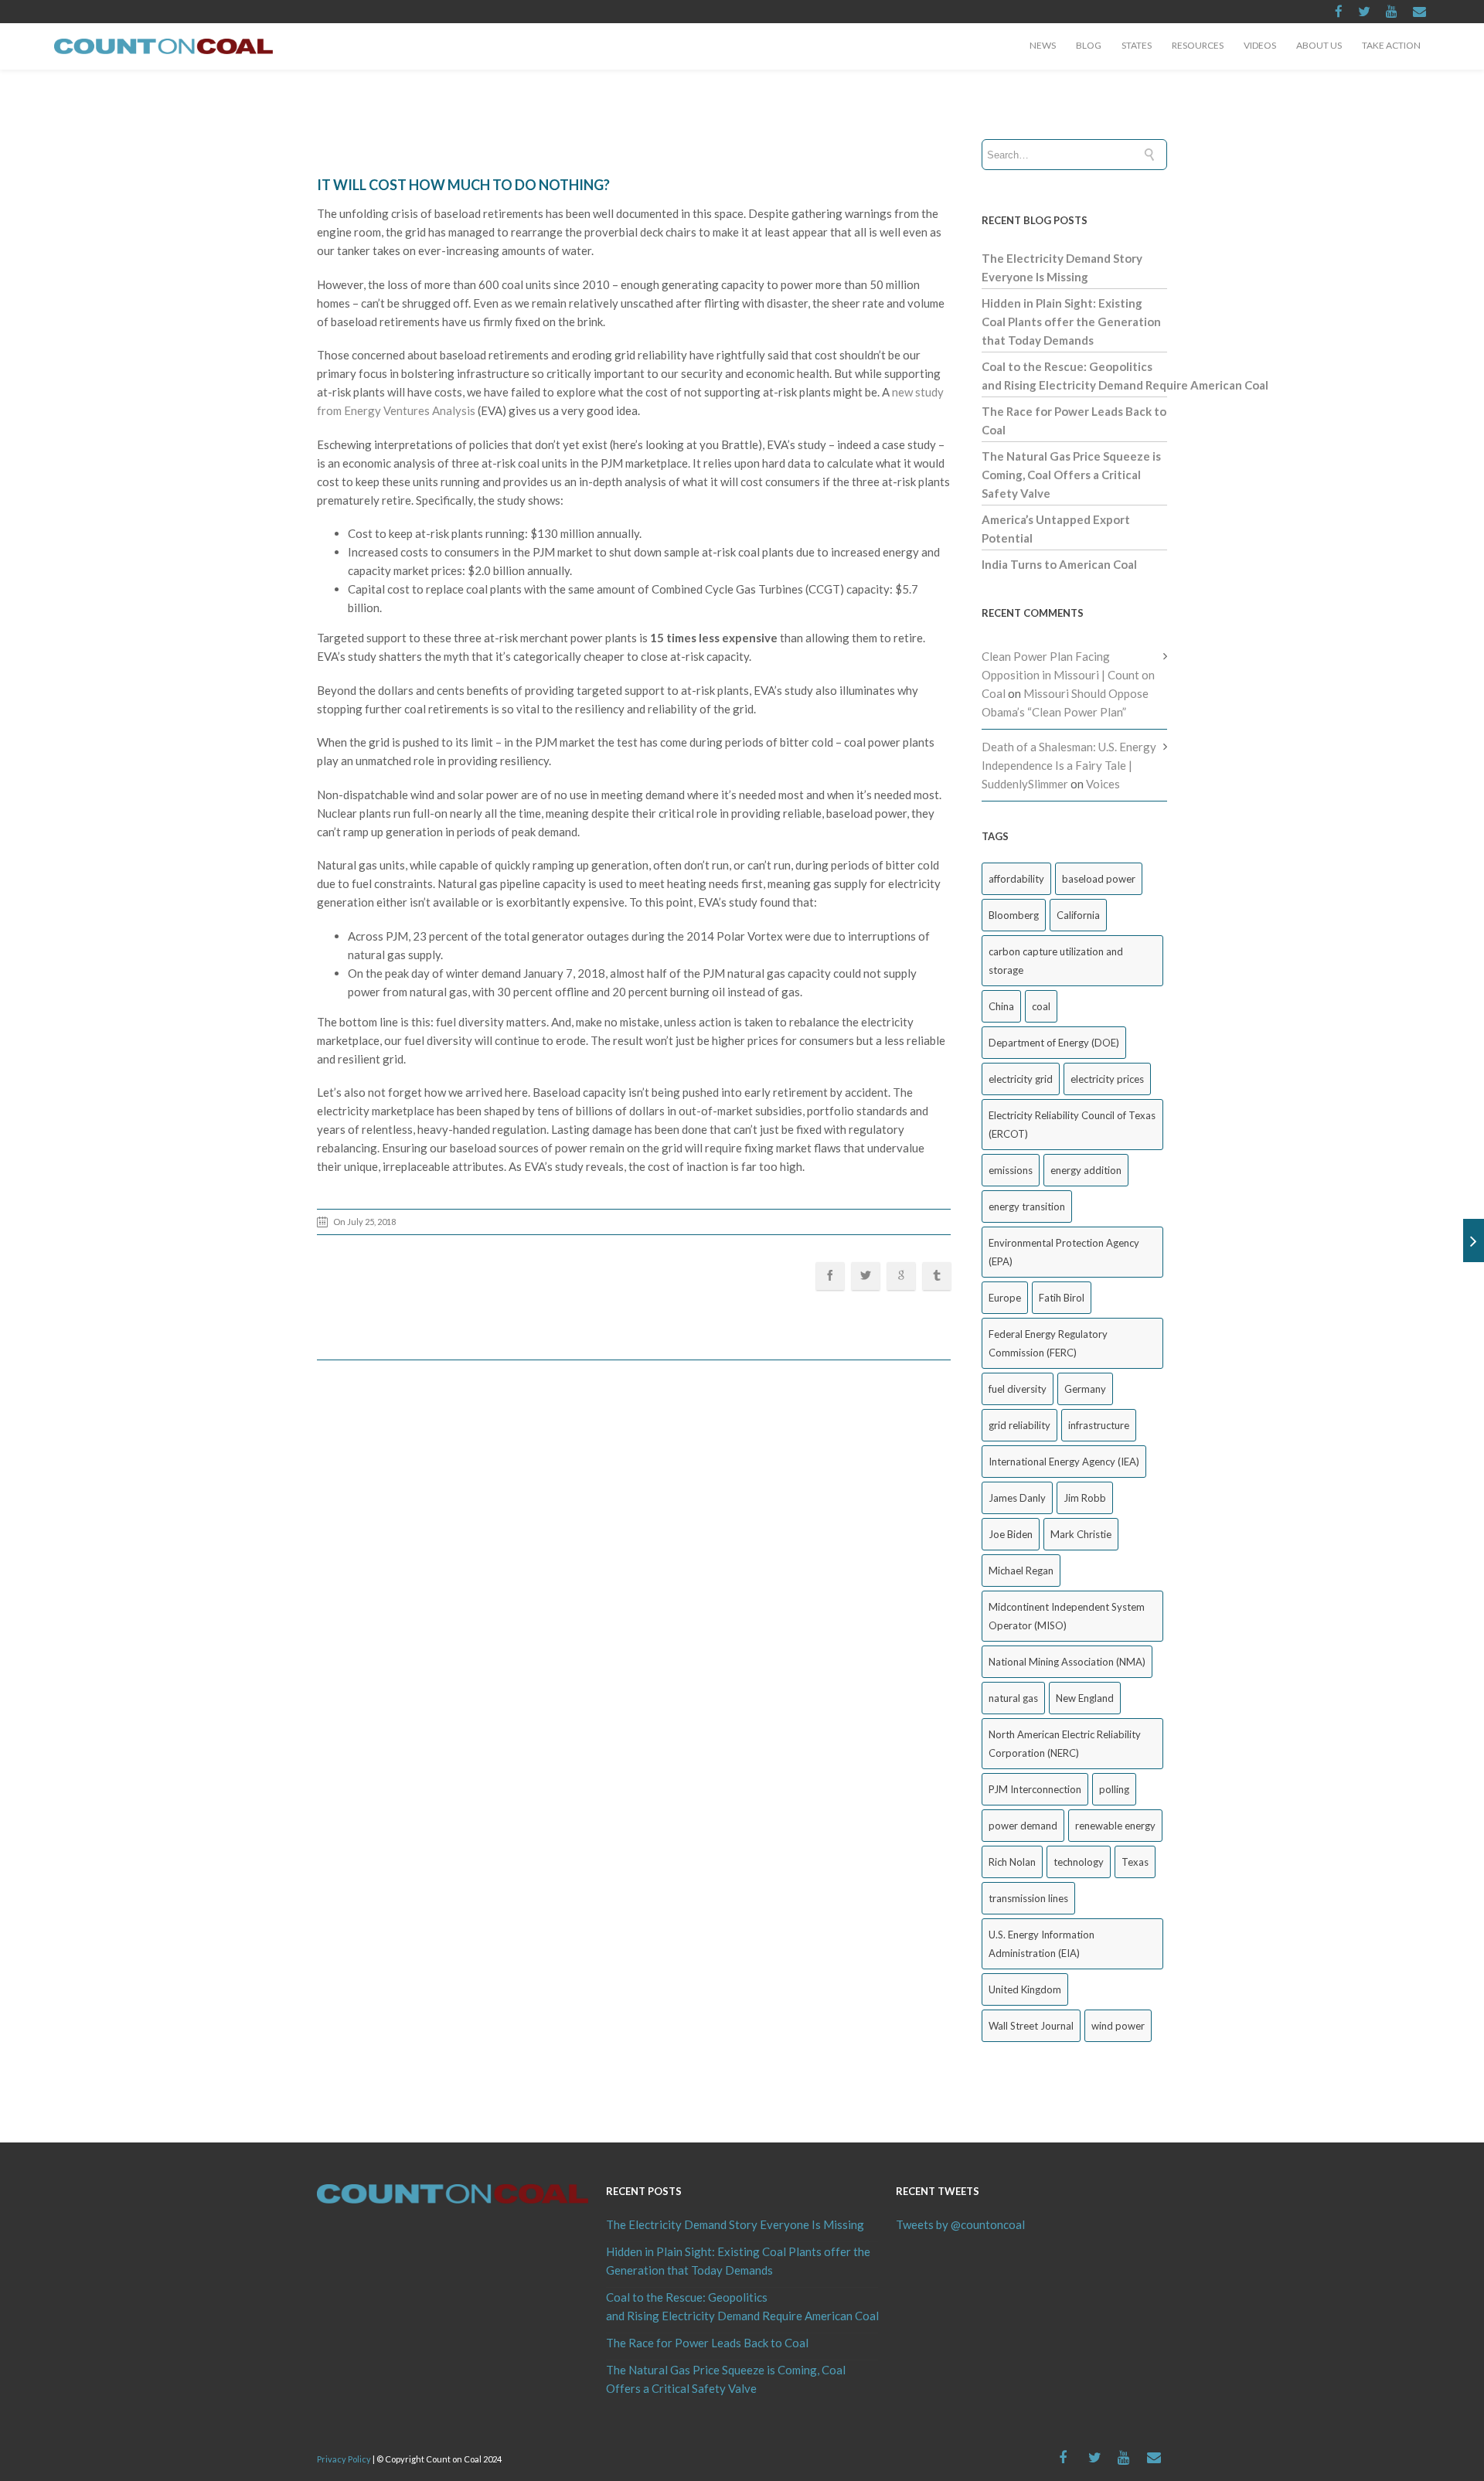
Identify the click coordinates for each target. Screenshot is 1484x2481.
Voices (1103, 784)
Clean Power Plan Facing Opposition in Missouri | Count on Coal (1068, 675)
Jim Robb (1085, 1498)
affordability (1016, 879)
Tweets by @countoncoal (960, 2224)
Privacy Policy (344, 2459)
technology (1079, 1862)
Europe (1005, 1298)
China (1001, 1006)
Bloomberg (1014, 915)
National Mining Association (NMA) (1067, 1662)
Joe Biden (1011, 1534)
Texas (1135, 1862)
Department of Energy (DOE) (1054, 1043)
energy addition (1086, 1170)
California (1078, 915)
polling (1114, 1789)
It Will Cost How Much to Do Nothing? (463, 185)
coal (1041, 1006)
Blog (1089, 45)
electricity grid (1021, 1079)
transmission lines (1028, 1898)
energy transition (1027, 1206)
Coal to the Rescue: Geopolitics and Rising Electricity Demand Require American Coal (742, 2306)
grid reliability (1019, 1425)
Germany (1085, 1389)
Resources (1198, 45)
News (1043, 45)
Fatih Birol (1062, 1298)
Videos (1260, 45)
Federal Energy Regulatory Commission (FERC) (1048, 1343)
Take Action (1391, 45)
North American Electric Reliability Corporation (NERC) (1065, 1744)
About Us (1319, 45)
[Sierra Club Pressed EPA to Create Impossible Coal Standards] (1474, 1240)
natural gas (1013, 1698)
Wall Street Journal (1031, 2026)
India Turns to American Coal (1059, 564)
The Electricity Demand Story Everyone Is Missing (735, 2224)
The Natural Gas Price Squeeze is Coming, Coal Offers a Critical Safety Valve (1071, 475)
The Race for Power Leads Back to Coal (707, 2343)
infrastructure (1099, 1425)
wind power (1118, 2026)
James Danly (1017, 1498)
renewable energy (1115, 1826)
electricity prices (1107, 1079)
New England (1085, 1698)
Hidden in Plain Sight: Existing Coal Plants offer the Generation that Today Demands (1071, 322)
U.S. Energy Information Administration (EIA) (1042, 1944)
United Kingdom (1025, 1989)
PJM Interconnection (1035, 1789)
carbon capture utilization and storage (1056, 961)
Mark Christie (1081, 1534)
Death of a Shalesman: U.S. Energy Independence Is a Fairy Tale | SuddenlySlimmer (1069, 765)
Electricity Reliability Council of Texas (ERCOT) (1072, 1125)
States (1137, 45)
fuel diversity (1018, 1389)
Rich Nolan (1012, 1862)
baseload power (1099, 879)
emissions (1011, 1170)
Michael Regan (1021, 1571)
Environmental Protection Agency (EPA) (1064, 1252)
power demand (1023, 1826)
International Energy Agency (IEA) (1064, 1462)
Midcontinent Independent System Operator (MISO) (1067, 1616)
